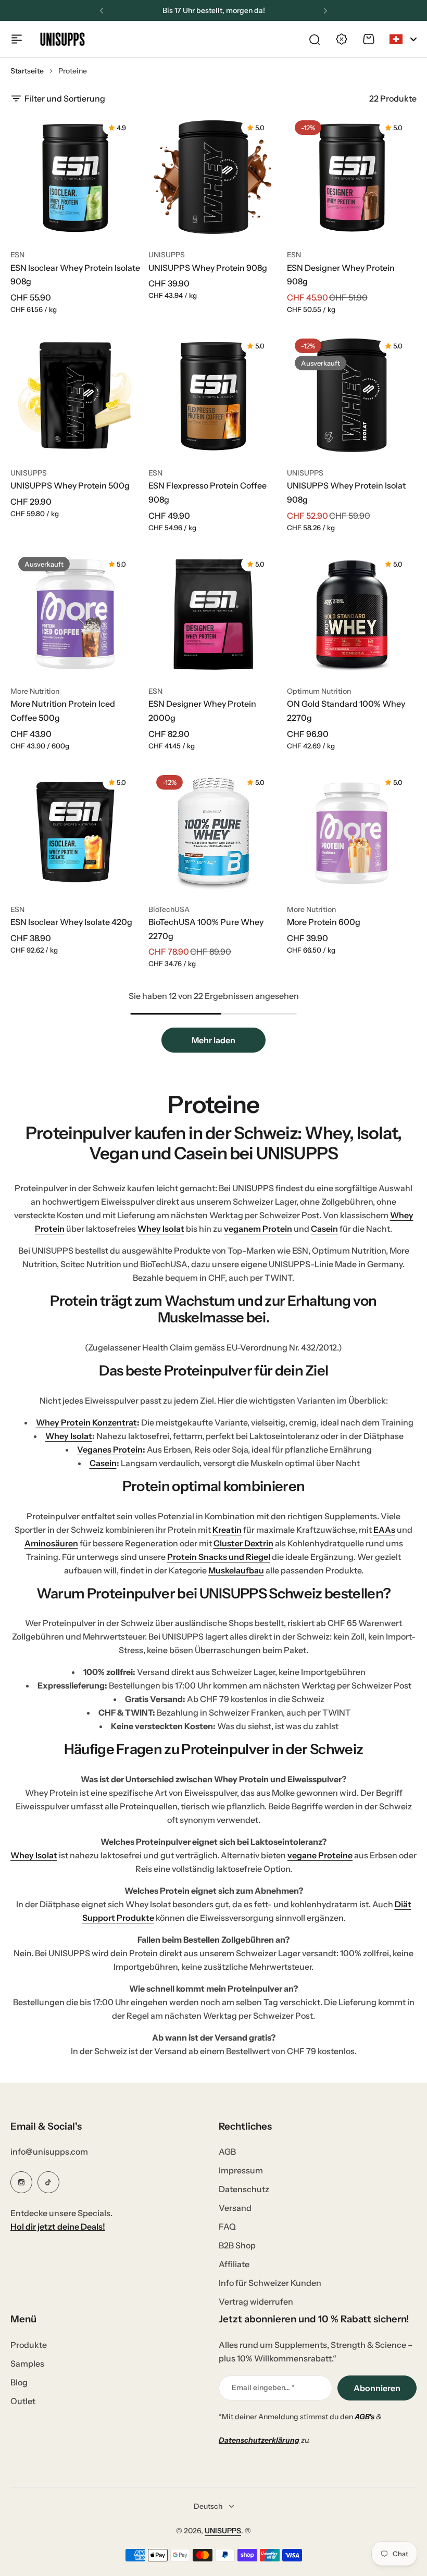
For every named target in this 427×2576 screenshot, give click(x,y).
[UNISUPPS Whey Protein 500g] (75, 396)
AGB (227, 2152)
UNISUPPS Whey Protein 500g (70, 485)
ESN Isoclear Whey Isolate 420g (71, 922)
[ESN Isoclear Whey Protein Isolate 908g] (75, 177)
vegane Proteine (320, 1855)
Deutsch (208, 2506)
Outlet (23, 2401)
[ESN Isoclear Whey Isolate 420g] (75, 832)
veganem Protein (258, 1229)
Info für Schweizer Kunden (270, 2283)
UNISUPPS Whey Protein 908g (208, 268)
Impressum (241, 2170)
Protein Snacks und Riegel (219, 1557)
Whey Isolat (161, 1229)
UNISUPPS (167, 255)
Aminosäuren (51, 1543)
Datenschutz (244, 2189)
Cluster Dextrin (243, 1543)
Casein (324, 1229)
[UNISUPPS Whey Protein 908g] (213, 177)
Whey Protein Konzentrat (86, 1422)
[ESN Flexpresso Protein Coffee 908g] (213, 396)
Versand (235, 2208)
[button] (102, 11)
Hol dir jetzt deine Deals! (58, 2227)
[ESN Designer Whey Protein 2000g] (213, 614)
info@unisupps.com (49, 2152)
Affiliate (234, 2264)
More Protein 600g (324, 922)
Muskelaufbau (236, 1570)
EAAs (384, 1530)
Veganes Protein (110, 1449)
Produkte (29, 2345)
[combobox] (403, 39)
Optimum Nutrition (319, 691)
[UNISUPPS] (62, 39)
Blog (19, 2382)
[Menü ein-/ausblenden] (17, 39)
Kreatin (227, 1530)
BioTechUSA (169, 909)
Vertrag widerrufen (256, 2302)
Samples (27, 2364)
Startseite (27, 71)
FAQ (227, 2227)
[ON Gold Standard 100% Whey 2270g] (352, 614)
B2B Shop (237, 2245)
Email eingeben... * (263, 2387)
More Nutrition (35, 691)
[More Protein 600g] (352, 832)
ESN (17, 255)
